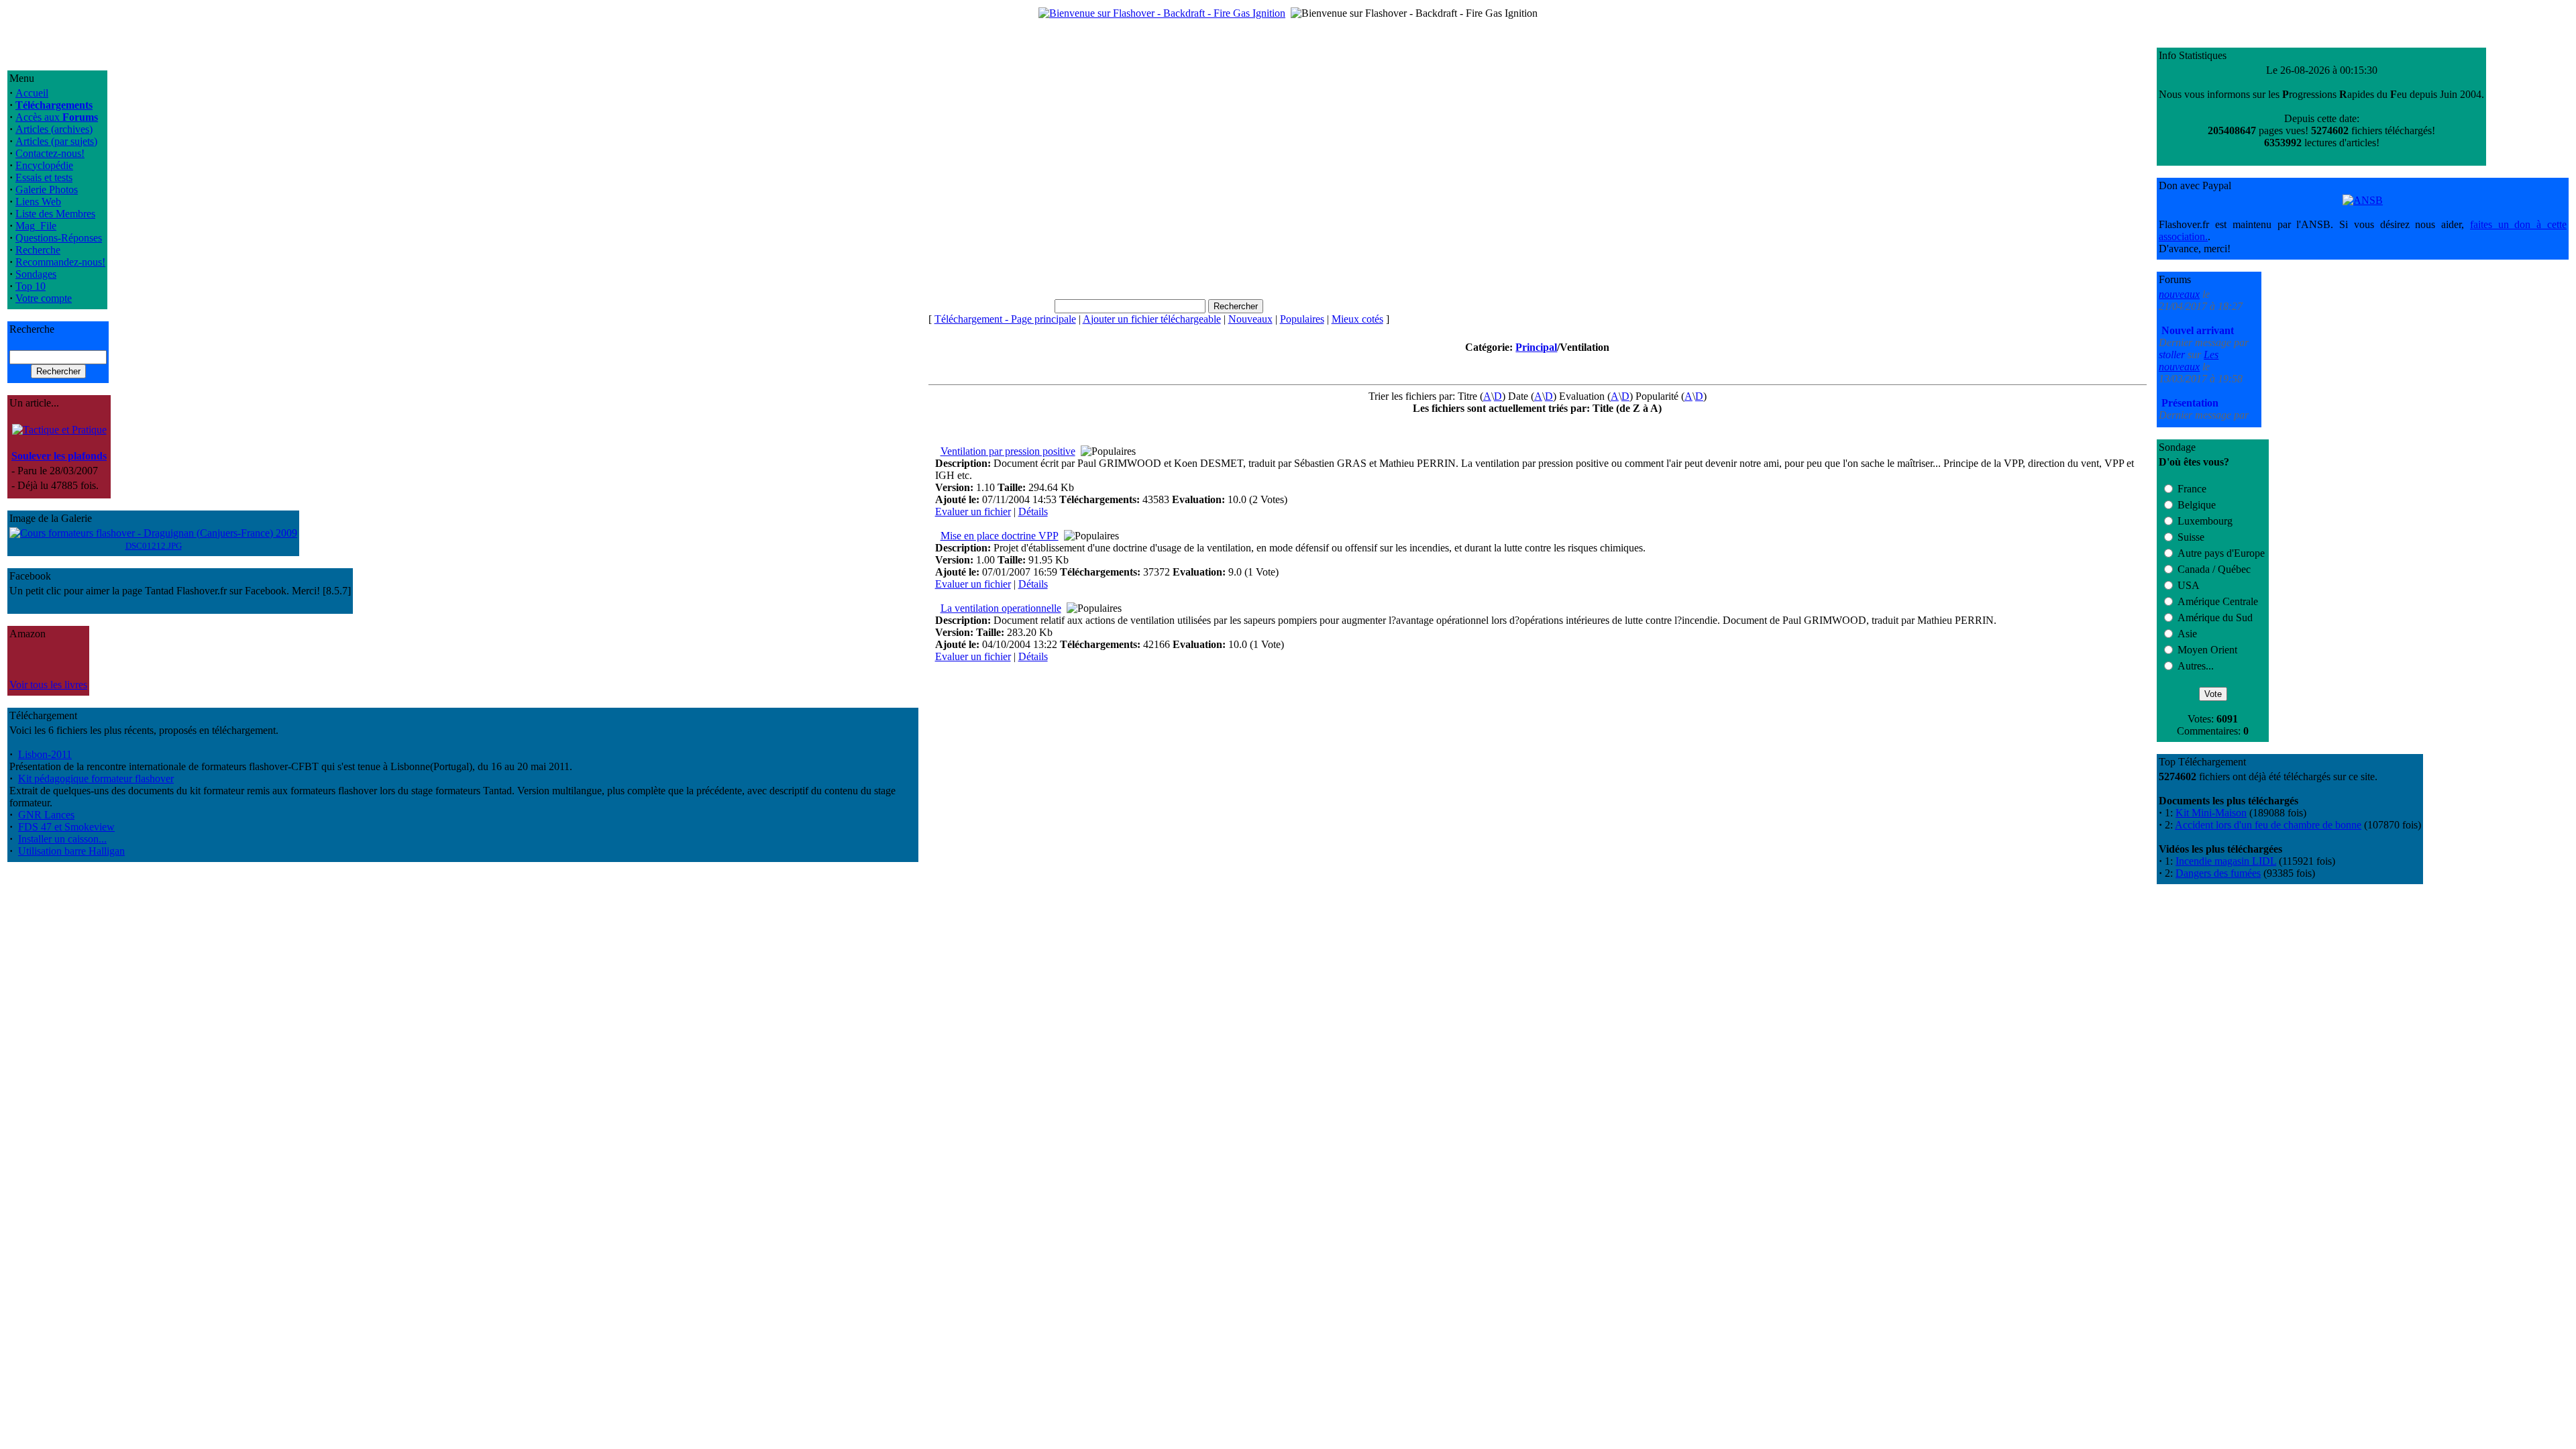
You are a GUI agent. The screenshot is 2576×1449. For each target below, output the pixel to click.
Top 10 (31, 286)
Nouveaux (1250, 319)
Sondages (36, 274)
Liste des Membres (55, 214)
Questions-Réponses (59, 238)
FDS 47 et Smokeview (66, 827)
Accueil (32, 93)
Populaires (1302, 319)
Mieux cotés (1357, 319)
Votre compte (44, 298)
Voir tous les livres (48, 685)
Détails (1033, 512)
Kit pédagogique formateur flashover (96, 779)
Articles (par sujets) (56, 141)
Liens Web (38, 202)
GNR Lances (46, 815)
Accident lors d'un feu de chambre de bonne (2268, 825)
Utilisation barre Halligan (71, 851)
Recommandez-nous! (60, 262)
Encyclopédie (44, 165)
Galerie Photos (47, 190)
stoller (2173, 310)
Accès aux (57, 117)
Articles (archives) (54, 129)
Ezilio (2172, 383)
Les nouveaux (2189, 316)
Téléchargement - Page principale (1005, 319)
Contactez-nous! (50, 153)
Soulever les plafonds (59, 456)
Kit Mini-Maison (2211, 813)
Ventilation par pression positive (1008, 451)
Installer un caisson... (62, 839)
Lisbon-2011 (45, 754)
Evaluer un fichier (973, 512)
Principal (1536, 347)
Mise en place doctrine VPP (1000, 536)
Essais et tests (44, 177)
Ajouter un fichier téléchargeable (1152, 319)
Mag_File (36, 226)
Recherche (38, 250)
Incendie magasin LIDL (2226, 861)
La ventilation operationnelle (1001, 608)
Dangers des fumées (2218, 873)
